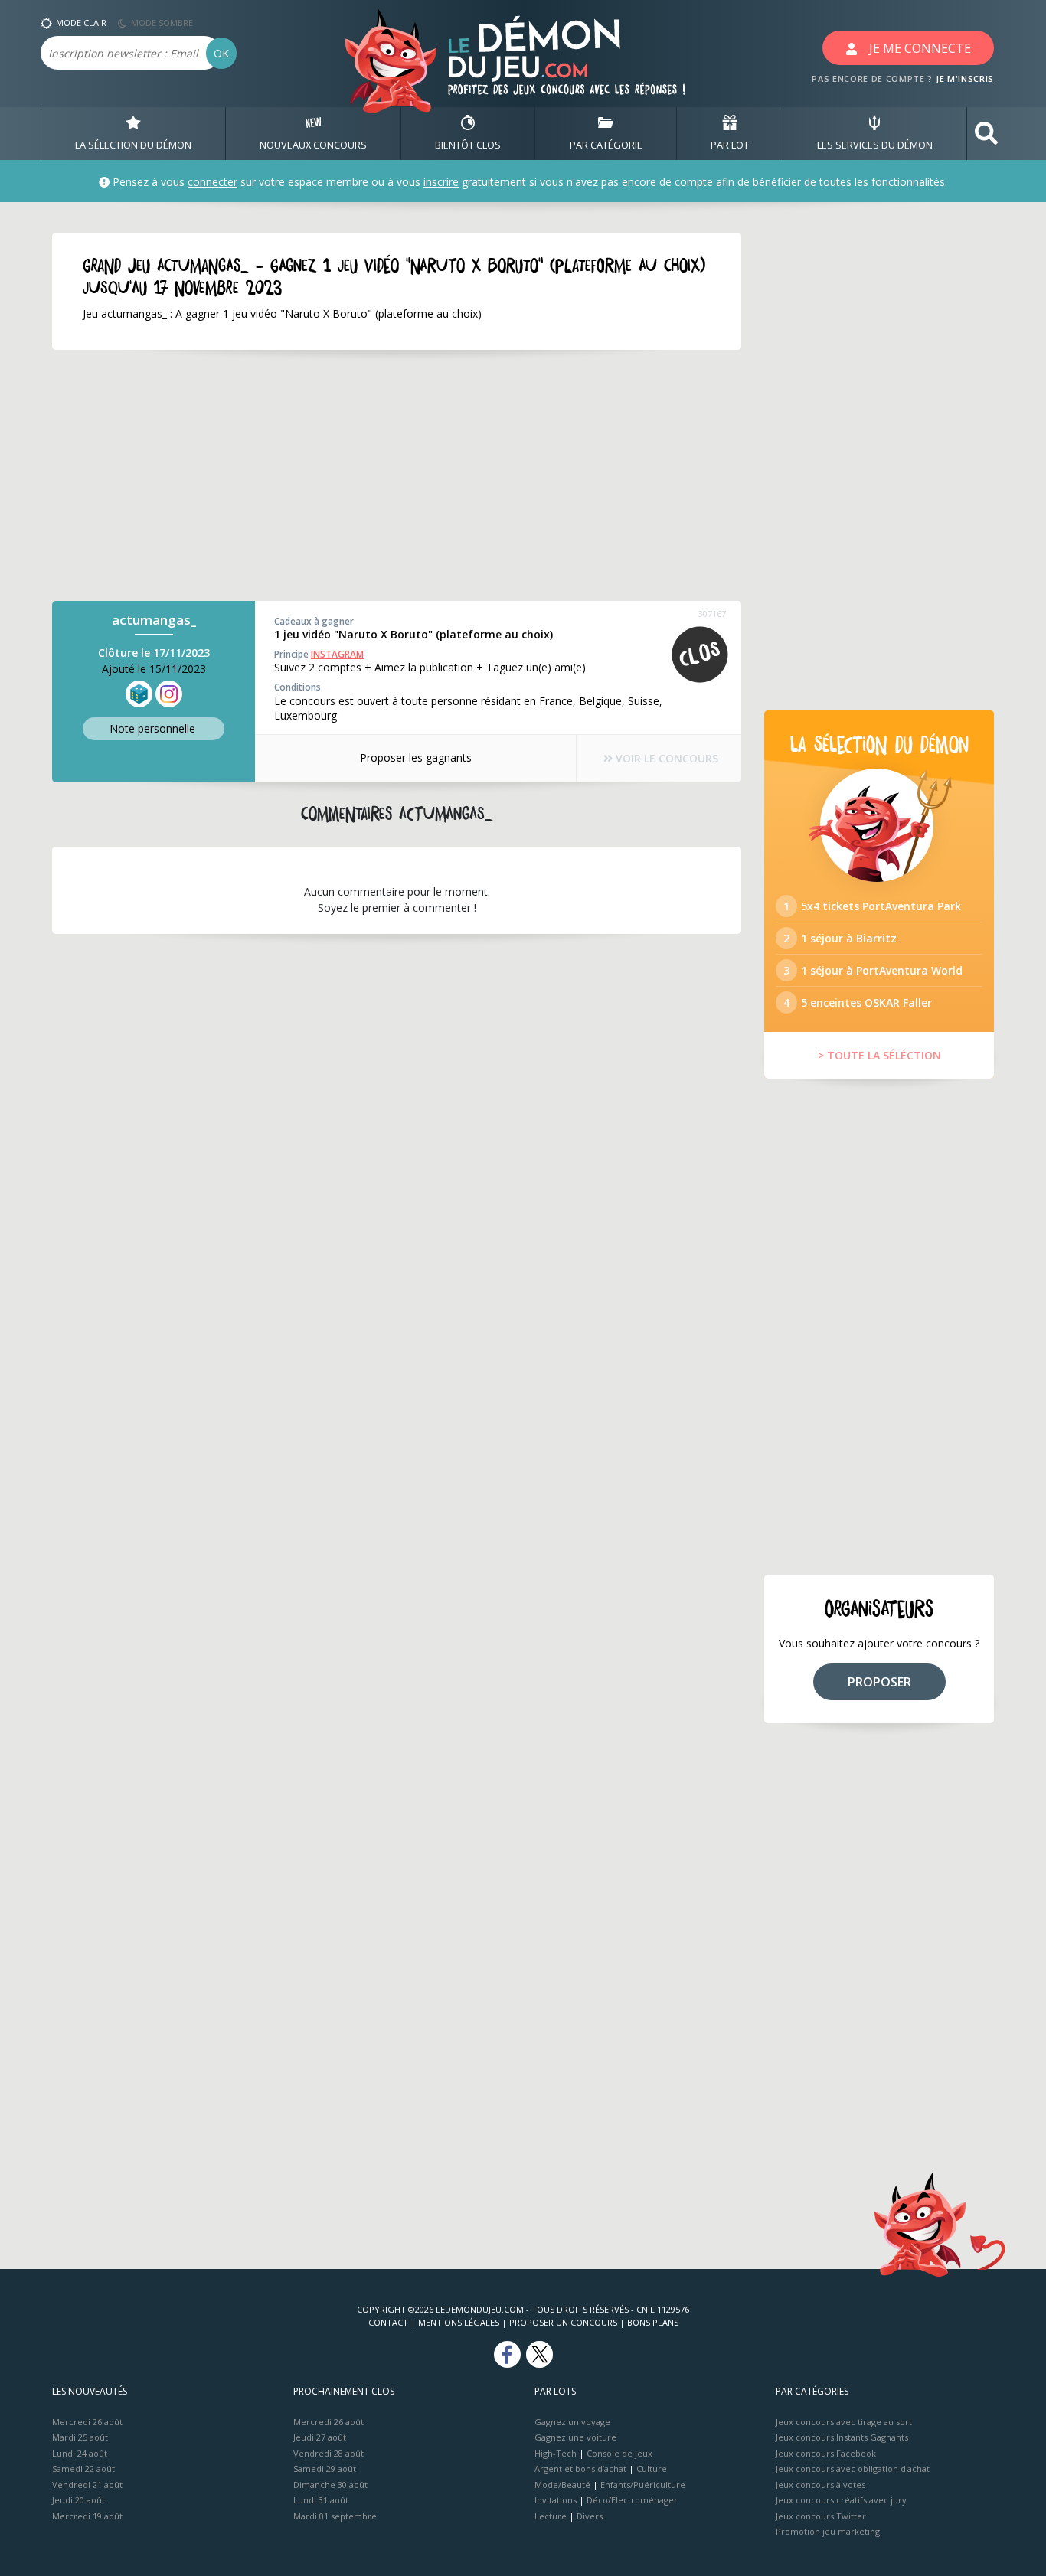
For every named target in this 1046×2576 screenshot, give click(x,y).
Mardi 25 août (80, 2437)
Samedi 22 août (83, 2468)
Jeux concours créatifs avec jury (841, 2500)
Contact (388, 2322)
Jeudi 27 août (320, 2437)
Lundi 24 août (80, 2453)
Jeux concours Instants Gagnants (842, 2437)
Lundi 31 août (321, 2500)
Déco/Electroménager (632, 2500)
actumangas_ (154, 620)
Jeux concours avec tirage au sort (844, 2422)
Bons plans (653, 2322)
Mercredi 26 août (87, 2422)
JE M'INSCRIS (965, 78)
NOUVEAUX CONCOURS (313, 145)
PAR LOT (730, 145)
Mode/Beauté (562, 2485)
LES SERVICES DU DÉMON (875, 145)
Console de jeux (619, 2453)
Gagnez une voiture (575, 2437)
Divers (590, 2516)
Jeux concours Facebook (826, 2453)
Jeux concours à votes (820, 2485)
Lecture (551, 2516)
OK (221, 53)
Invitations (556, 2500)
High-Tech (556, 2453)
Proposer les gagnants (416, 757)
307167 (712, 614)
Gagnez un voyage (572, 2422)
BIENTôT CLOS (468, 145)
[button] (986, 134)
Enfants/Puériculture (643, 2485)
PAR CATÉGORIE (606, 145)
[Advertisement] (397, 475)
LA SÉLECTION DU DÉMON (133, 145)
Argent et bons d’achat (580, 2468)
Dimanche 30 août (330, 2485)
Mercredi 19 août (87, 2516)
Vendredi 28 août (329, 2453)
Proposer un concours (563, 2322)
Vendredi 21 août (87, 2485)
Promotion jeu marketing (828, 2531)
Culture (652, 2468)
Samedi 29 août (325, 2468)
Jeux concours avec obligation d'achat (853, 2468)
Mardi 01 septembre (335, 2516)
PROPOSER (879, 1682)
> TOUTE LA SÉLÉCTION (879, 1055)
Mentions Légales (459, 2322)
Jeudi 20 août (78, 2500)
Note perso (152, 728)
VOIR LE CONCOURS (665, 758)
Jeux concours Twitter (821, 2516)
